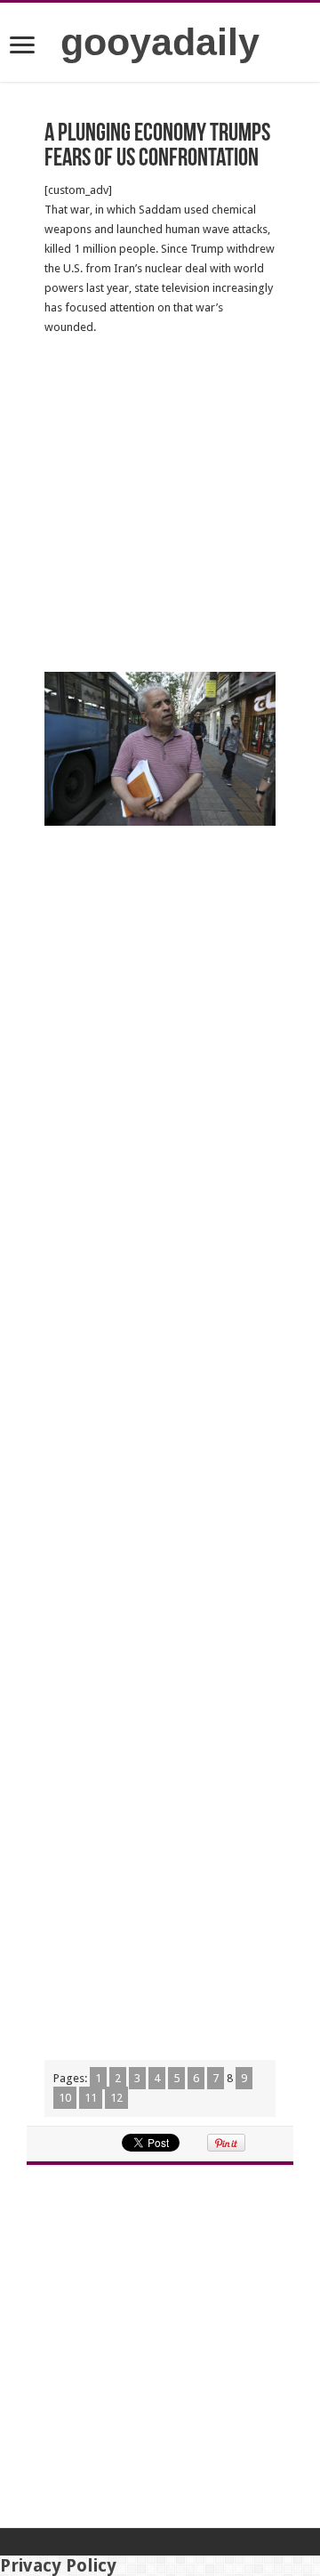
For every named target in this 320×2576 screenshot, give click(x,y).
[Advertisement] (160, 505)
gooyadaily (160, 42)
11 (91, 2098)
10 (65, 2098)
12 (116, 2098)
